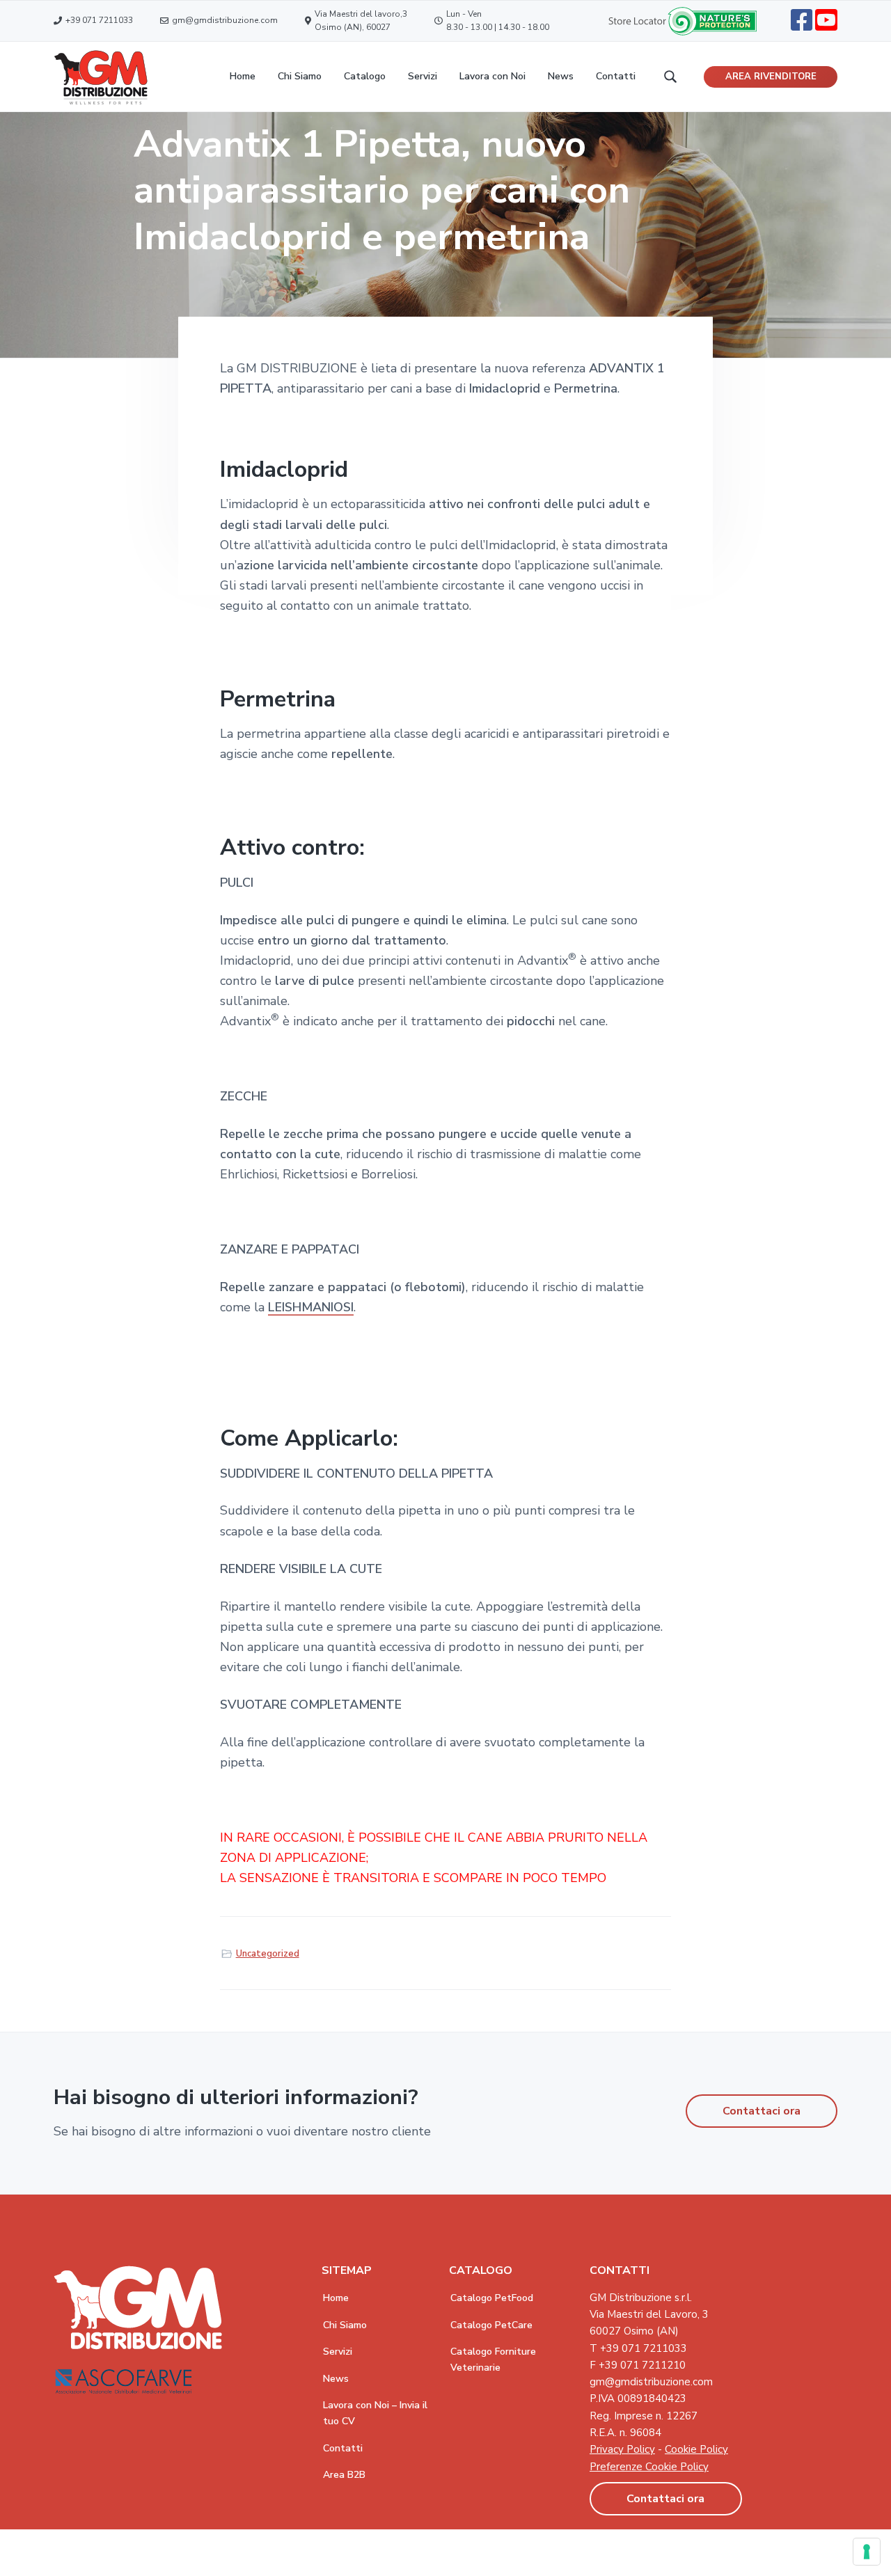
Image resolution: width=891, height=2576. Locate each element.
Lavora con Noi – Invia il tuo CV (375, 2413)
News (336, 2379)
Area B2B (344, 2475)
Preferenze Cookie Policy (649, 2467)
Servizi (338, 2352)
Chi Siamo (345, 2325)
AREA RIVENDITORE (771, 77)
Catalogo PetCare (491, 2325)
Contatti (343, 2448)
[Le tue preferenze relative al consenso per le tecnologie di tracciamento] (867, 2552)
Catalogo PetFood (492, 2298)
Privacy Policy (622, 2449)
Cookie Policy (696, 2449)
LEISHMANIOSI (311, 1307)
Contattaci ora (762, 2111)
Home (336, 2298)
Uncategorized (268, 1954)
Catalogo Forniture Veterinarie (493, 2360)
